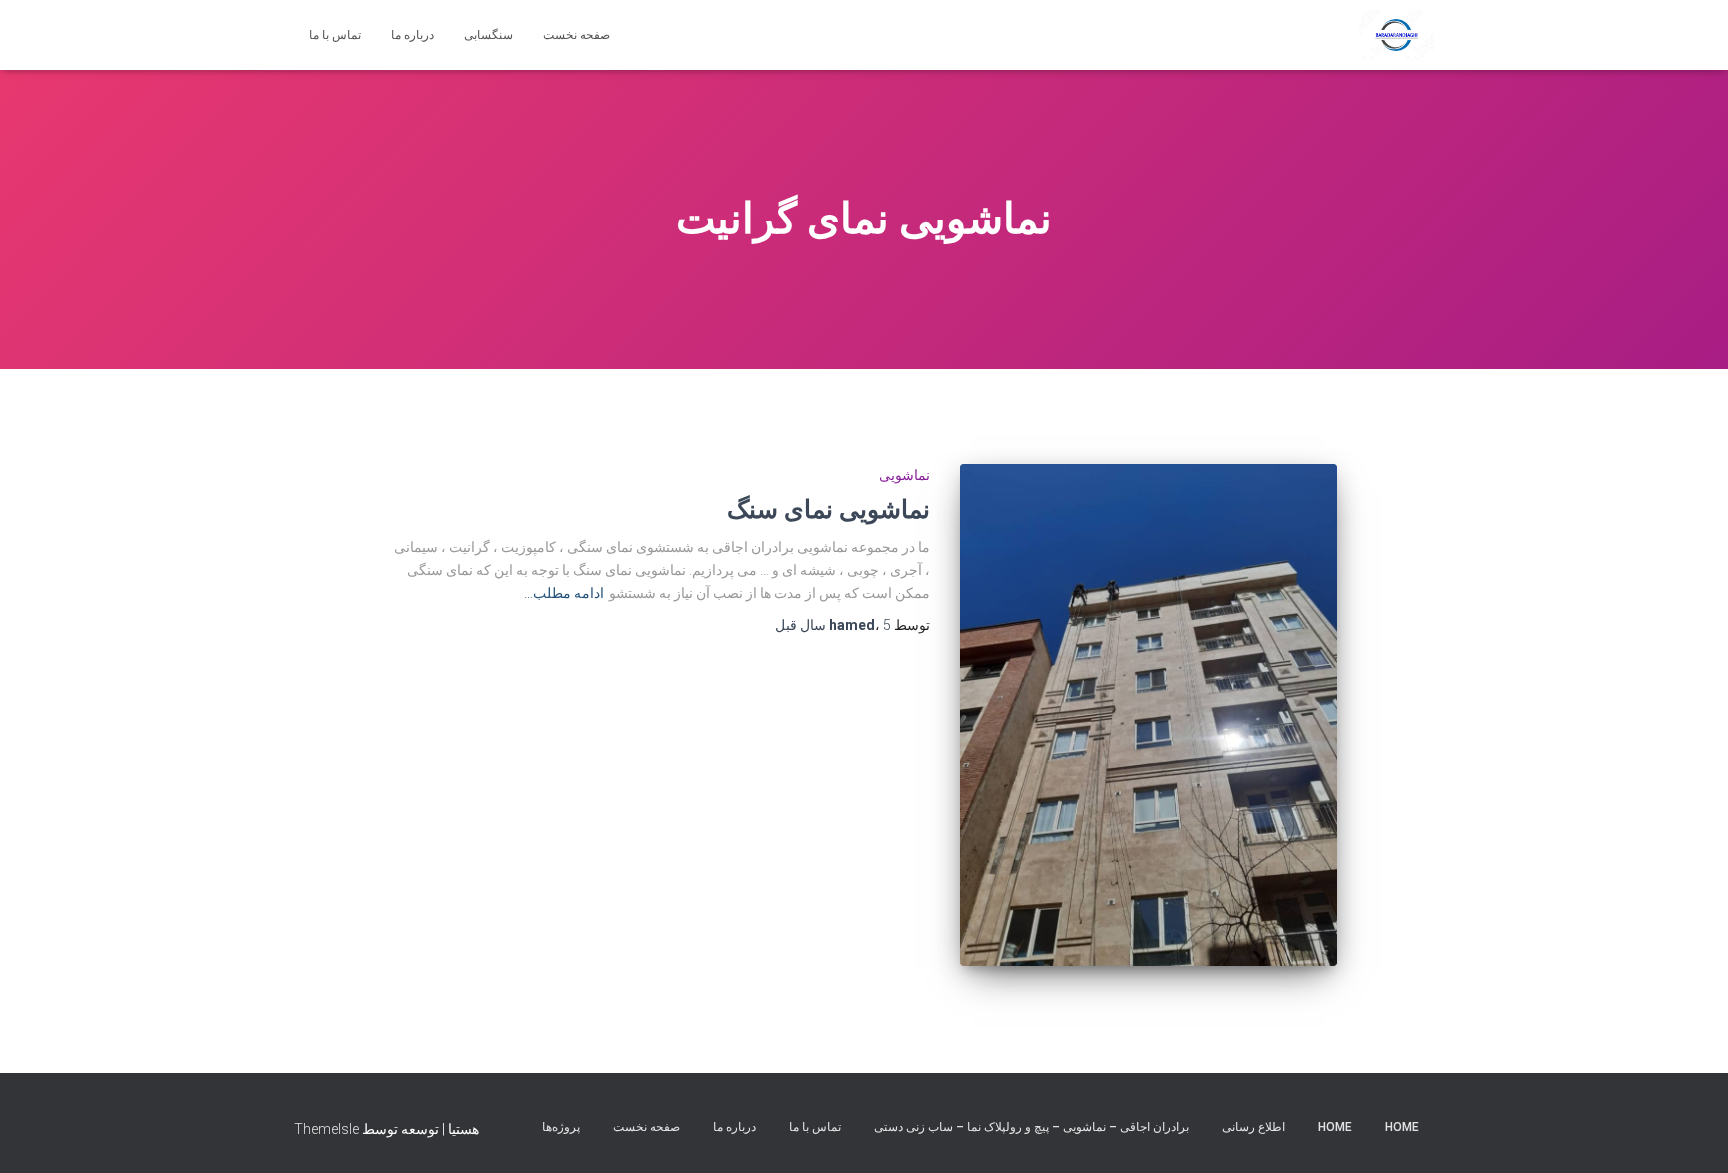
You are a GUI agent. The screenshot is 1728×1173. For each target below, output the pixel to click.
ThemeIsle (326, 1129)
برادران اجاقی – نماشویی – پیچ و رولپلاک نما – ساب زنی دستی (1031, 1127)
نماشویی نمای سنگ (828, 508)
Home (1402, 1127)
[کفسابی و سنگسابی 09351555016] (1396, 35)
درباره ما (412, 35)
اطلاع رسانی (1253, 1127)
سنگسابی (488, 35)
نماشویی (904, 475)
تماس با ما (335, 35)
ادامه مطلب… (564, 593)
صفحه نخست (576, 35)
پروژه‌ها (561, 1127)
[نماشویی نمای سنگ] (1148, 715)
